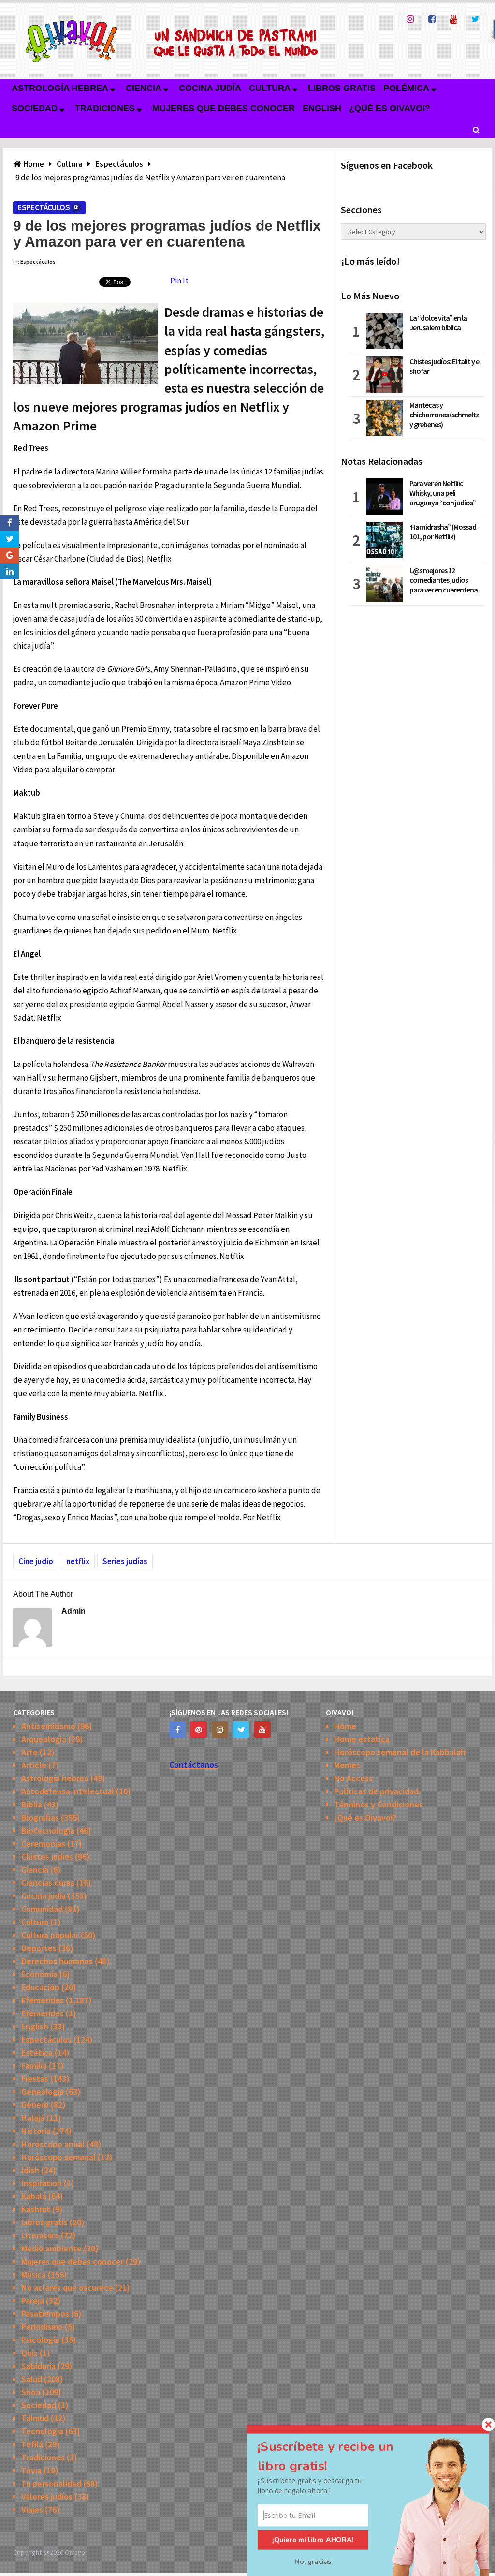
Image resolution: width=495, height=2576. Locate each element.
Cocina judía (210, 88)
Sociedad (35, 108)
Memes (347, 1765)
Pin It (179, 281)
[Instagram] (220, 1730)
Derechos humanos (57, 1961)
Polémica (406, 88)
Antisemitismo (48, 1726)
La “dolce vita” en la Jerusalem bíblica (438, 323)
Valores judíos (47, 2496)
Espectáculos (44, 207)
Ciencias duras (48, 1883)
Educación (40, 1987)
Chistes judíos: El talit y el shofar (445, 366)
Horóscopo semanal (58, 2157)
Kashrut (36, 2209)
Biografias (40, 1817)
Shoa (31, 2392)
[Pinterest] (199, 1730)
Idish (30, 2170)
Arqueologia (44, 1739)
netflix (78, 1561)
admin (73, 1611)
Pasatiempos (45, 2314)
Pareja (33, 2301)
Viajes (32, 2509)
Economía (39, 1974)
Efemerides (43, 2000)
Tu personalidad (51, 2483)
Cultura (270, 88)
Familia (34, 2065)
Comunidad (42, 1909)
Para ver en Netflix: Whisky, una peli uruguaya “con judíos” (443, 493)
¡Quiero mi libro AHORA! (313, 2540)
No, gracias (313, 2561)
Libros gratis (342, 88)
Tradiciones (105, 108)
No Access (353, 1778)
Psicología (40, 2340)
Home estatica (362, 1739)
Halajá (33, 2118)
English (322, 108)
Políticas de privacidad (376, 1791)
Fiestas (35, 2079)
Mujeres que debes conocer (224, 108)
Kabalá (34, 2196)
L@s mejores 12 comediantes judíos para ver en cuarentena (444, 580)
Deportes (39, 1948)
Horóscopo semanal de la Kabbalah (400, 1752)
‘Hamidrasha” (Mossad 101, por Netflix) (443, 532)
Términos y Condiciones (379, 1804)
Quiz (29, 2353)
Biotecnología (48, 1830)
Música (34, 2274)
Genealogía (43, 2092)
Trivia (31, 2470)
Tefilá (32, 2444)
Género (35, 2105)
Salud (32, 2379)
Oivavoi (76, 2552)
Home (345, 1726)
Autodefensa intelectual (68, 1791)
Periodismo (42, 2327)
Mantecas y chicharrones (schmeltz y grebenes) (444, 415)
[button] (337, 2456)
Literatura (40, 2235)
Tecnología (42, 2431)
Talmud (35, 2418)
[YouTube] (262, 1730)
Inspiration (42, 2183)
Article (34, 1765)
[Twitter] (241, 1730)
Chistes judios (47, 1857)
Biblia (32, 1804)
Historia (36, 2131)
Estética (37, 2052)
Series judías (125, 1561)
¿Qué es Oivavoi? (390, 108)
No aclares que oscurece (67, 2287)
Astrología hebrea (60, 88)
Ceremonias (43, 1843)
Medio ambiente (51, 2248)
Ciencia (144, 88)
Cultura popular (50, 1935)
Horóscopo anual (53, 2144)
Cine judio (36, 1561)
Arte (29, 1752)
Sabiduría (38, 2366)
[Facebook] (177, 1730)
